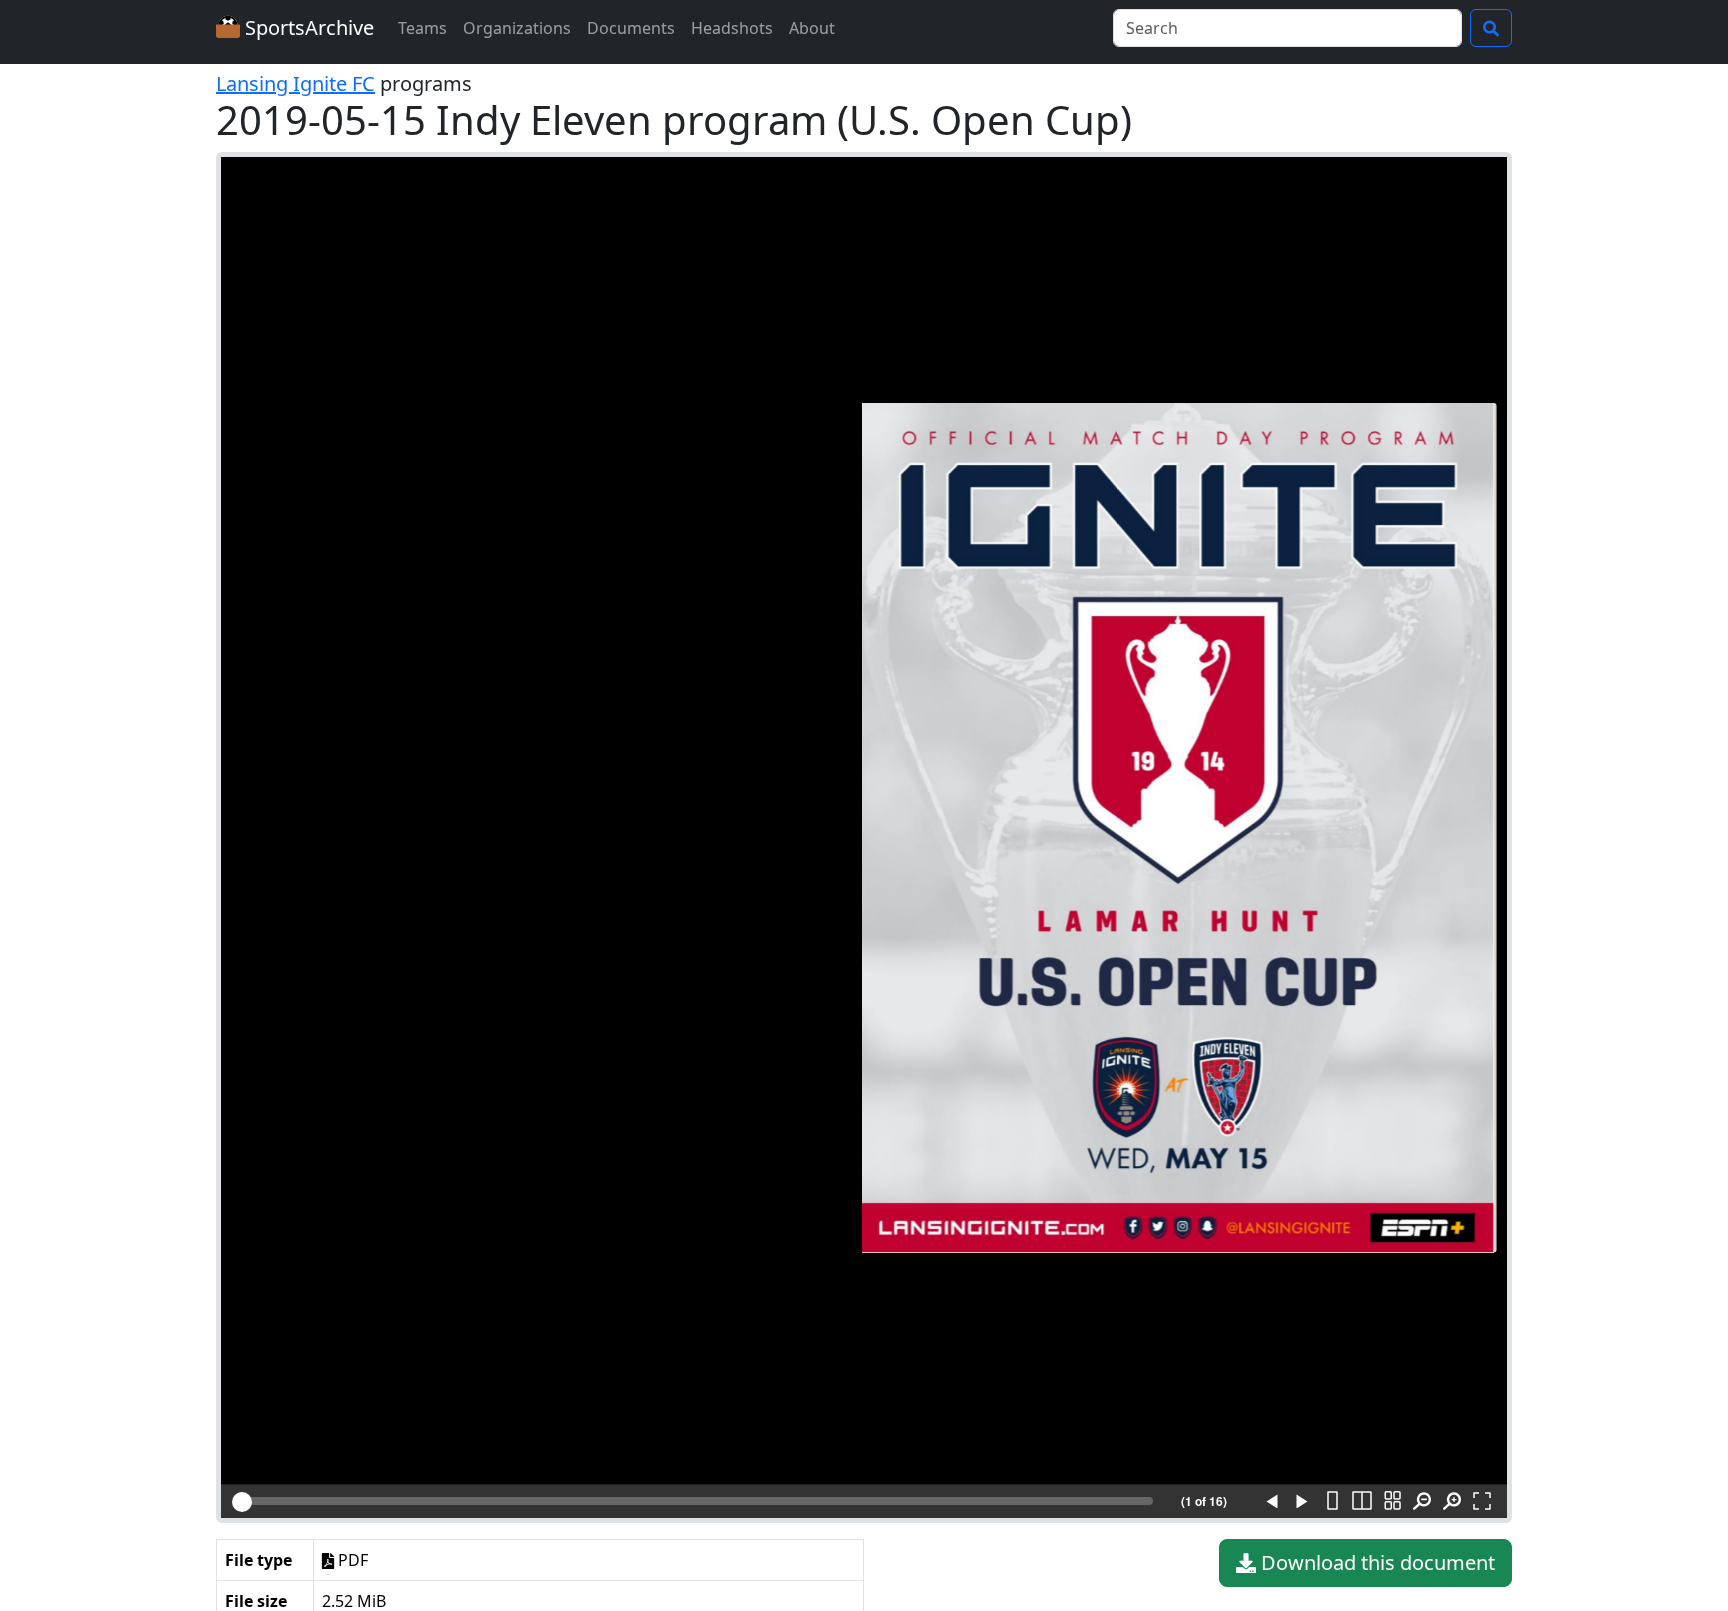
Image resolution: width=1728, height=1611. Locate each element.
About (812, 28)
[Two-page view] (1362, 1502)
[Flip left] (1272, 1502)
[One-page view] (1332, 1502)
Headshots (732, 28)
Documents (631, 28)
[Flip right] (1302, 1502)
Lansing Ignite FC (295, 83)
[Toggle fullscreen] (1482, 1502)
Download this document (1375, 1562)
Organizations (517, 28)
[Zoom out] (1422, 1502)
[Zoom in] (1452, 1502)
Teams (422, 28)
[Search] (1491, 28)
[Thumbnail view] (1392, 1502)
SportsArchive (307, 27)
